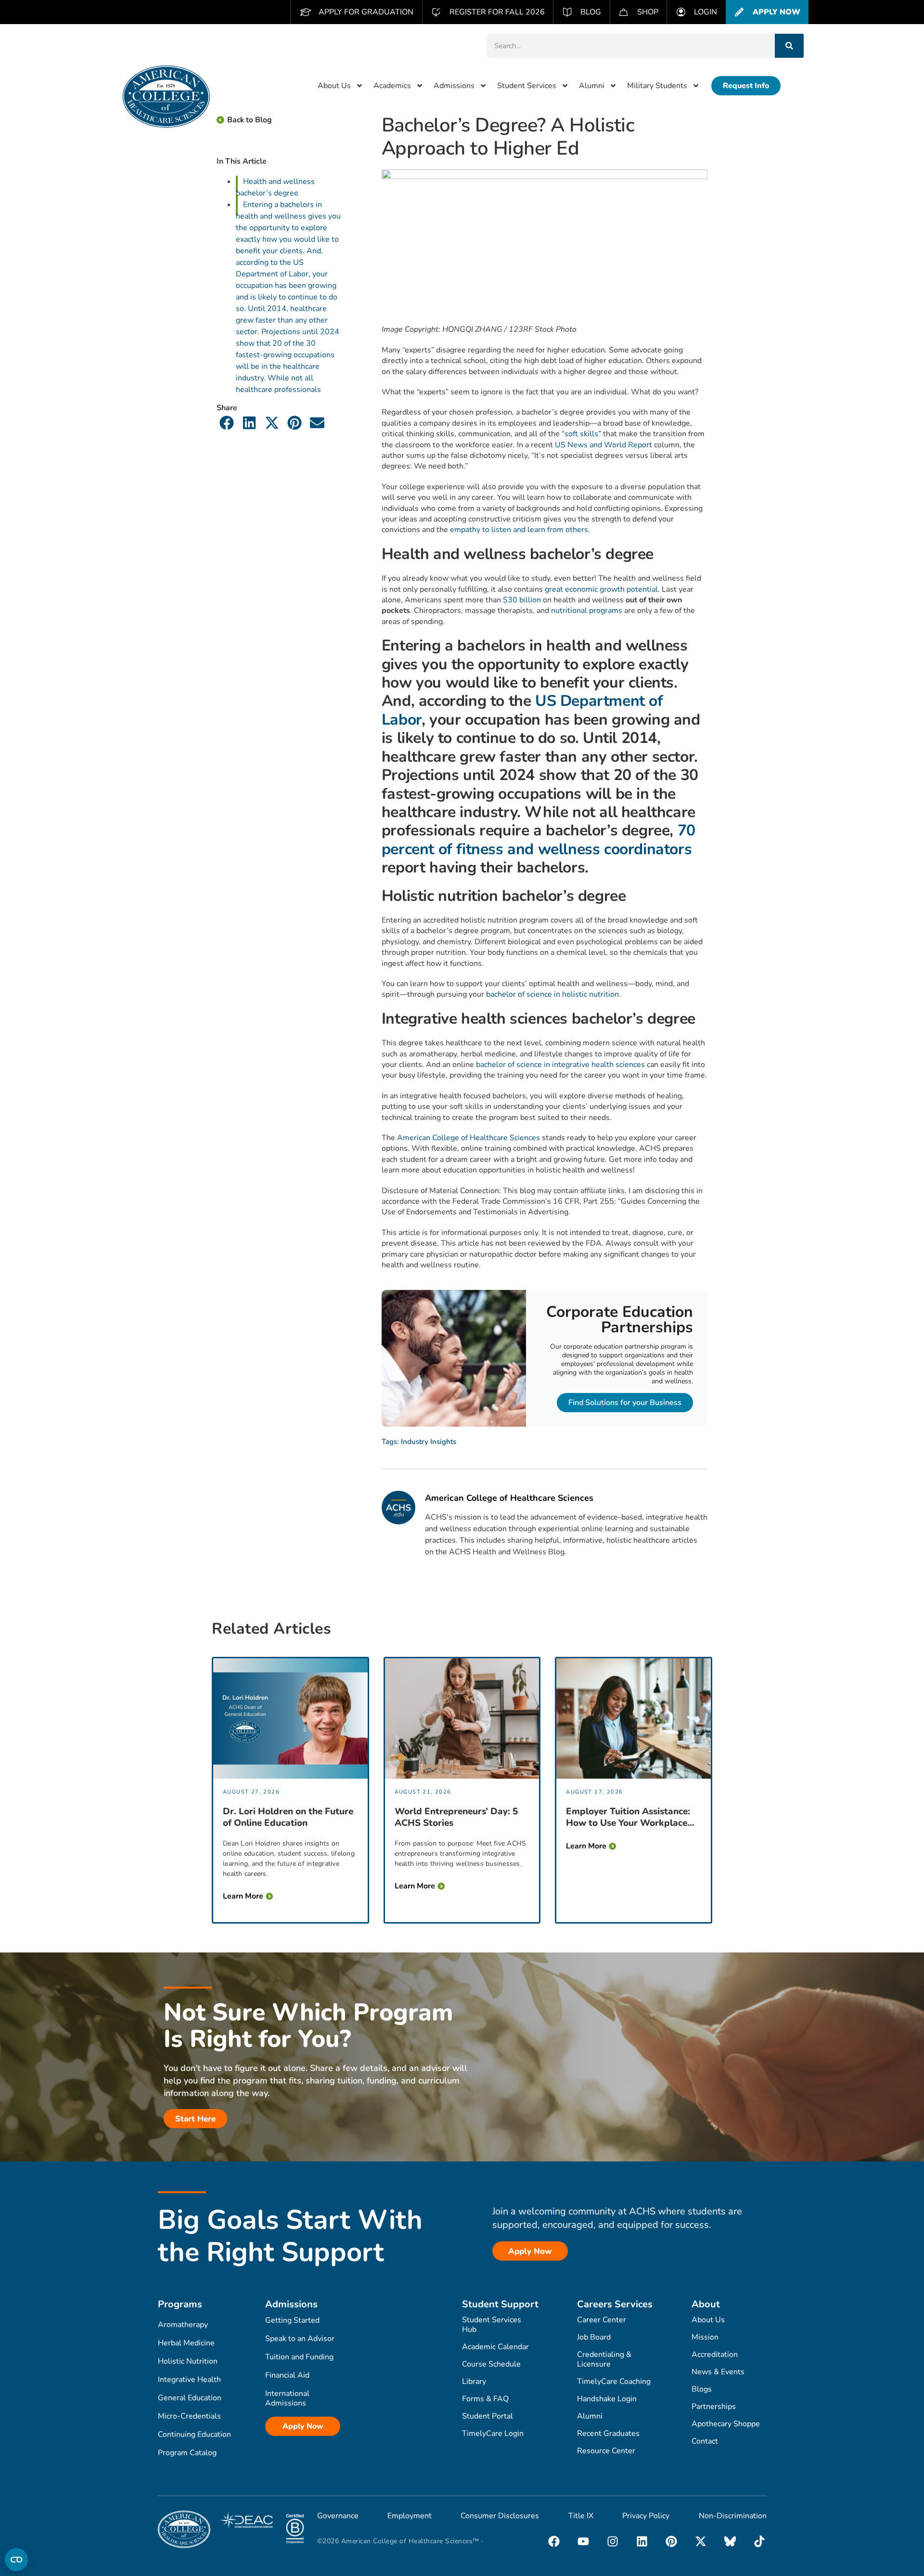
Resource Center (606, 2451)
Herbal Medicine (186, 2343)
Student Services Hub (492, 2325)
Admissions (454, 86)
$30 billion (522, 600)
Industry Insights (429, 1442)
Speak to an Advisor (300, 2339)
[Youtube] (583, 2541)
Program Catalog (187, 2453)
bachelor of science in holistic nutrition (552, 994)
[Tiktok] (759, 2541)
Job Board (594, 2337)
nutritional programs (587, 611)
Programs (180, 2304)
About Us (334, 86)
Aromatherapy (183, 2325)
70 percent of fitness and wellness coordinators (539, 839)
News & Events (718, 2372)
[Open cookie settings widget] (16, 2560)
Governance (338, 2516)
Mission (705, 2337)
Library (474, 2381)
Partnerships (714, 2407)
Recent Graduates (608, 2433)
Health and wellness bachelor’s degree (275, 187)
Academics (392, 86)
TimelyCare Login (493, 2433)
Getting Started (292, 2320)
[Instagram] (613, 2541)
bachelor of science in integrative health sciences (560, 1065)
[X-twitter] (701, 2541)
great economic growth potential (601, 589)
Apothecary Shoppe (726, 2424)
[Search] (789, 46)
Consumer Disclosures (500, 2516)
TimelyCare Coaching (614, 2381)
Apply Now (303, 2426)
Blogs (702, 2389)
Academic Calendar (495, 2347)
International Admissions (287, 2398)
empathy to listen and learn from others (519, 530)
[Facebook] (554, 2541)
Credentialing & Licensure (604, 2359)
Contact (705, 2441)
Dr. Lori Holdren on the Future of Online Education (288, 1817)
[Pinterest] (671, 2541)
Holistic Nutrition (188, 2361)
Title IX (581, 2516)
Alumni (592, 86)
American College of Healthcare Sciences (468, 1138)
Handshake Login (607, 2399)
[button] (227, 423)
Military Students (657, 86)
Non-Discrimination (733, 2516)
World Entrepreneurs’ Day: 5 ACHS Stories (456, 1817)
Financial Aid (287, 2375)
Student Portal (488, 2416)
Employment (410, 2516)
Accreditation (715, 2355)
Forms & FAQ (485, 2399)
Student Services (527, 86)
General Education (190, 2398)
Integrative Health (189, 2380)
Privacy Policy (646, 2516)
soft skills (581, 434)
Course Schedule (491, 2364)
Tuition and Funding (299, 2357)
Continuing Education (194, 2434)
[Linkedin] (642, 2541)
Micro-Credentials (189, 2416)
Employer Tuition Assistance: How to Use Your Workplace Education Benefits (628, 1817)
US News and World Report (603, 445)
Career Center (602, 2320)
